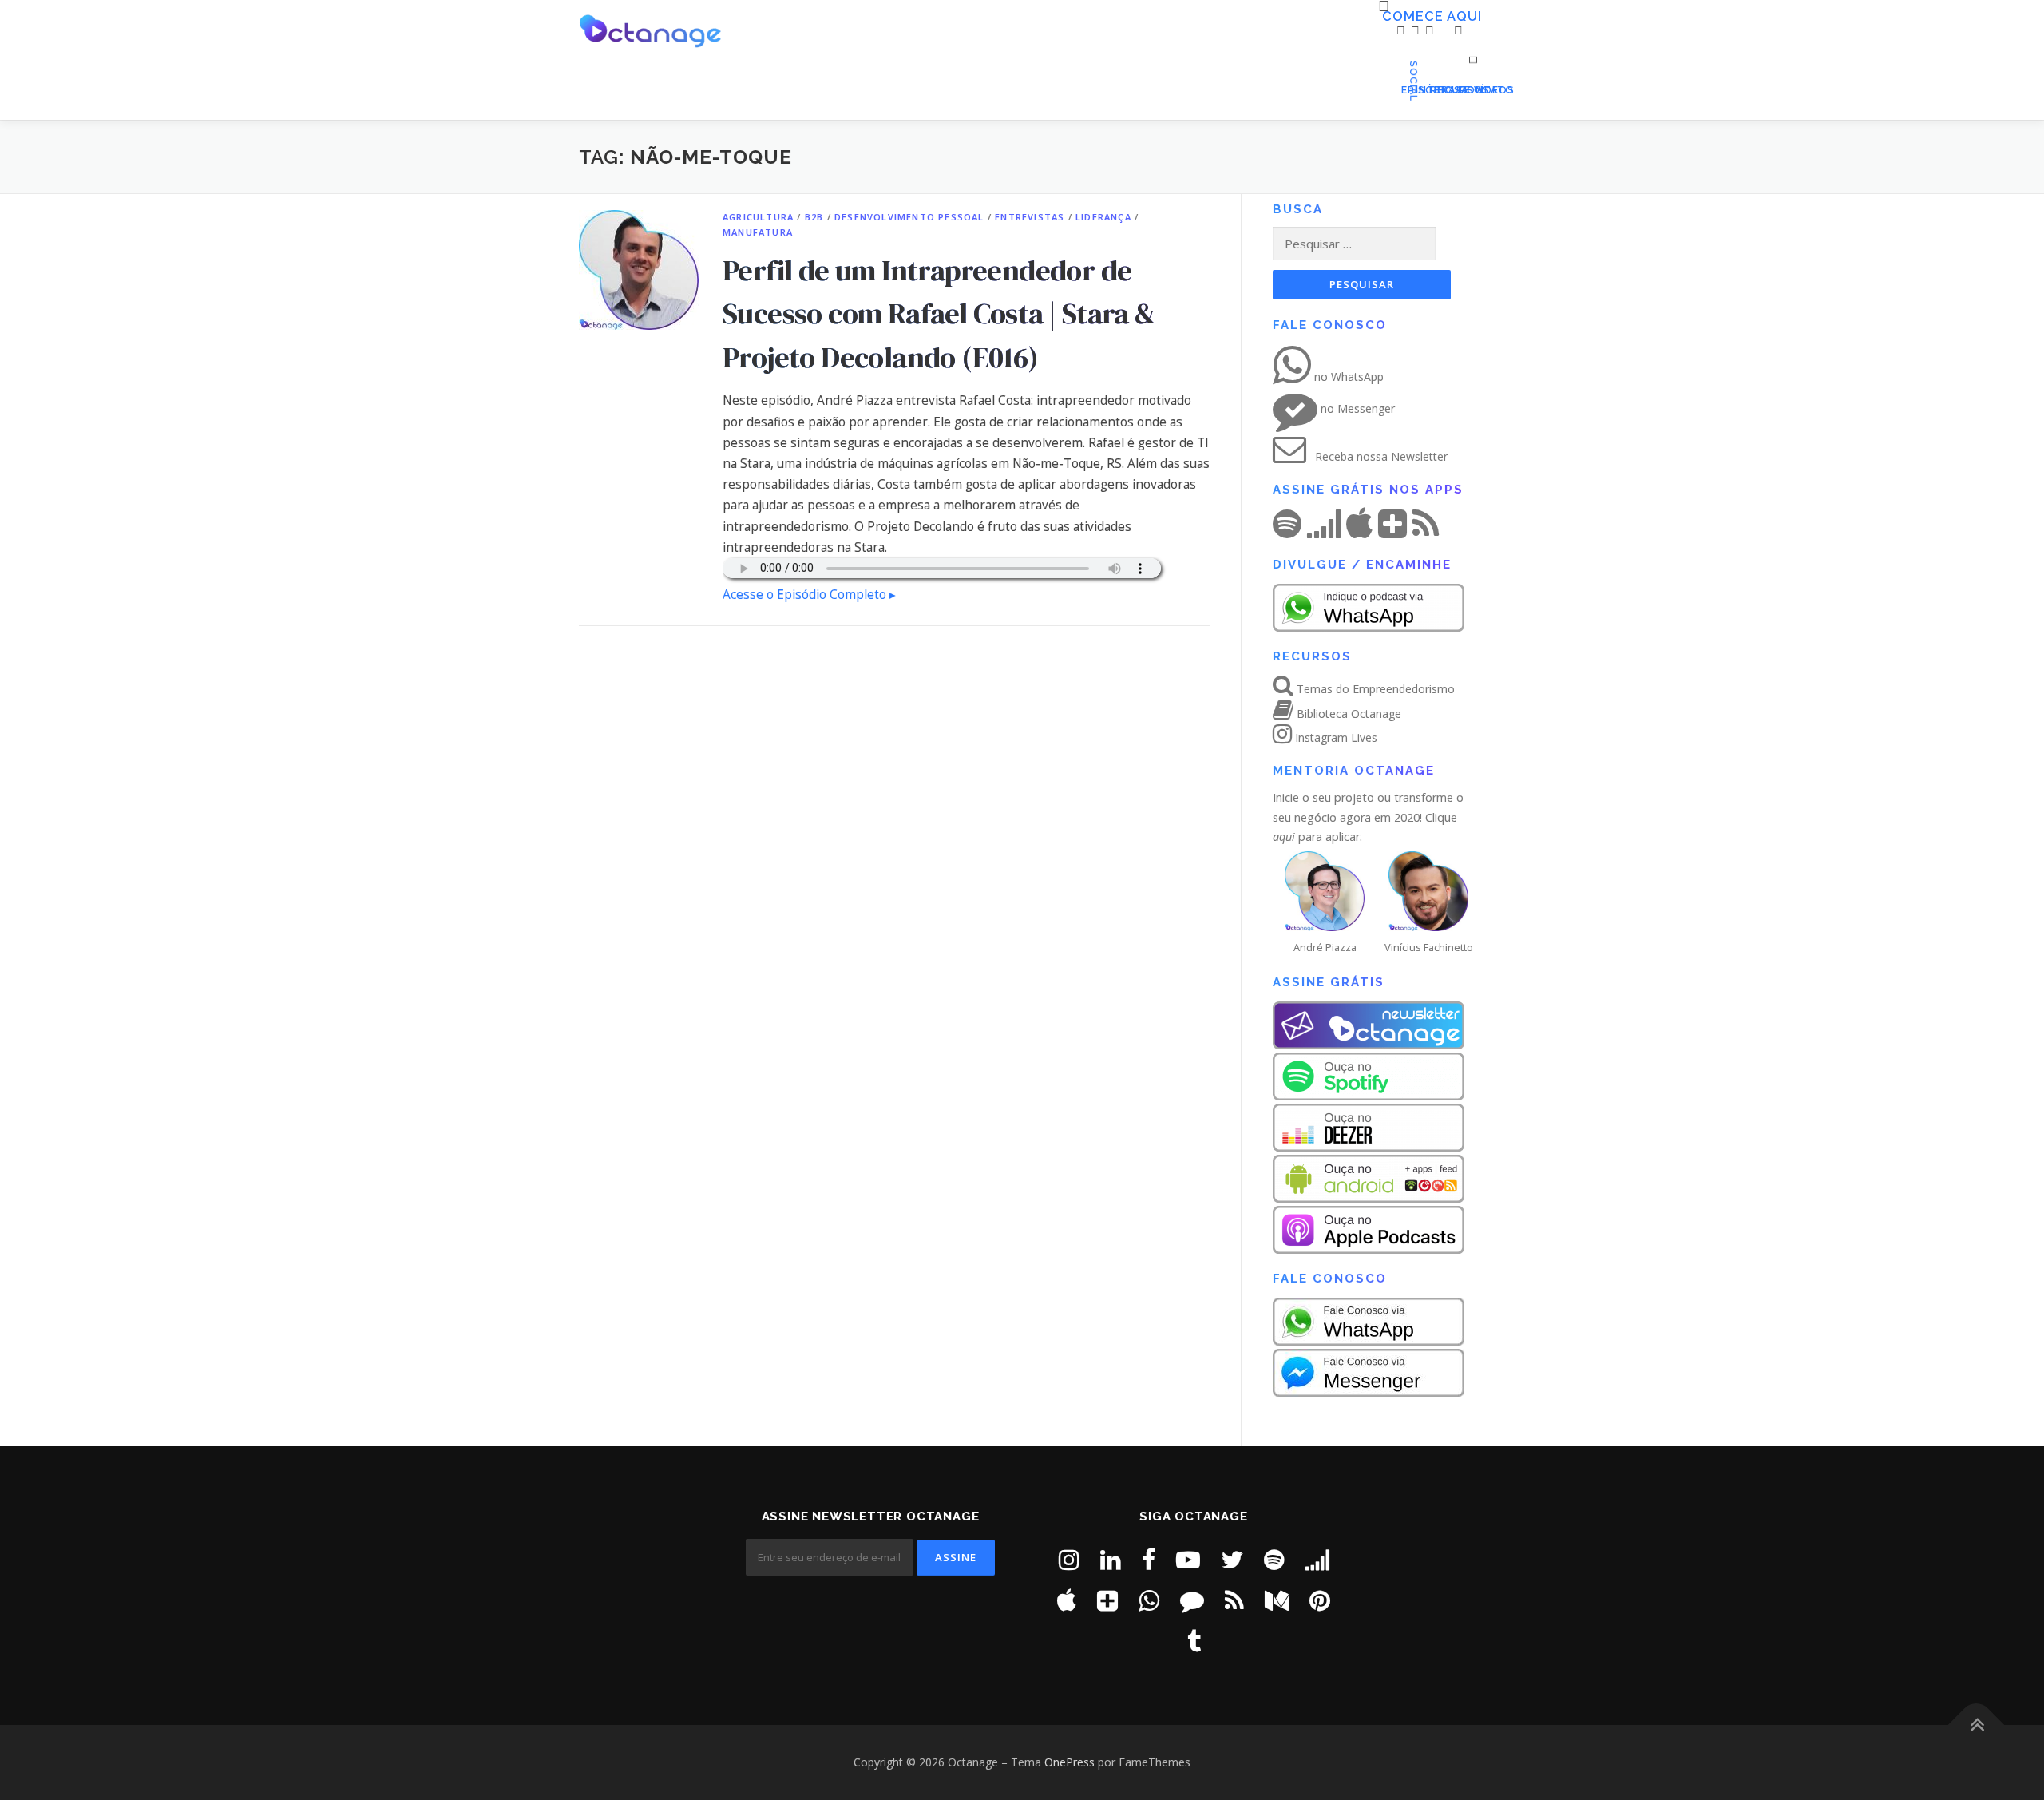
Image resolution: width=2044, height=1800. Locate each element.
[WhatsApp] (1149, 1600)
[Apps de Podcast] (1107, 1600)
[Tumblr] (1194, 1641)
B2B (814, 217)
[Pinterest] (1320, 1600)
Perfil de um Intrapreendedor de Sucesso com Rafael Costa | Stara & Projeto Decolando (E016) (939, 313)
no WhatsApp (1347, 377)
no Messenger (1356, 408)
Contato (1462, 90)
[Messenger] (1192, 1600)
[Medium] (1277, 1600)
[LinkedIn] (1111, 1559)
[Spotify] (1274, 1559)
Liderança (1103, 217)
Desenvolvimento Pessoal (909, 217)
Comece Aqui (1388, 17)
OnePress (1070, 1762)
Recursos (1434, 90)
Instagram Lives (1335, 737)
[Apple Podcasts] (1067, 1600)
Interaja (1420, 90)
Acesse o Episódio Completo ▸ (809, 595)
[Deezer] (1317, 1559)
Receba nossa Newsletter (1380, 456)
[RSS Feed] (1234, 1600)
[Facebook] (1149, 1559)
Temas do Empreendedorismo (1374, 689)
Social (1448, 90)
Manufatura (758, 232)
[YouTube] (1188, 1559)
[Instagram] (1069, 1559)
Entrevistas (1030, 217)
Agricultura (758, 217)
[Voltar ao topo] (1977, 1725)
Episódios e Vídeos (1405, 90)
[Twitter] (1232, 1559)
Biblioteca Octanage (1347, 714)
